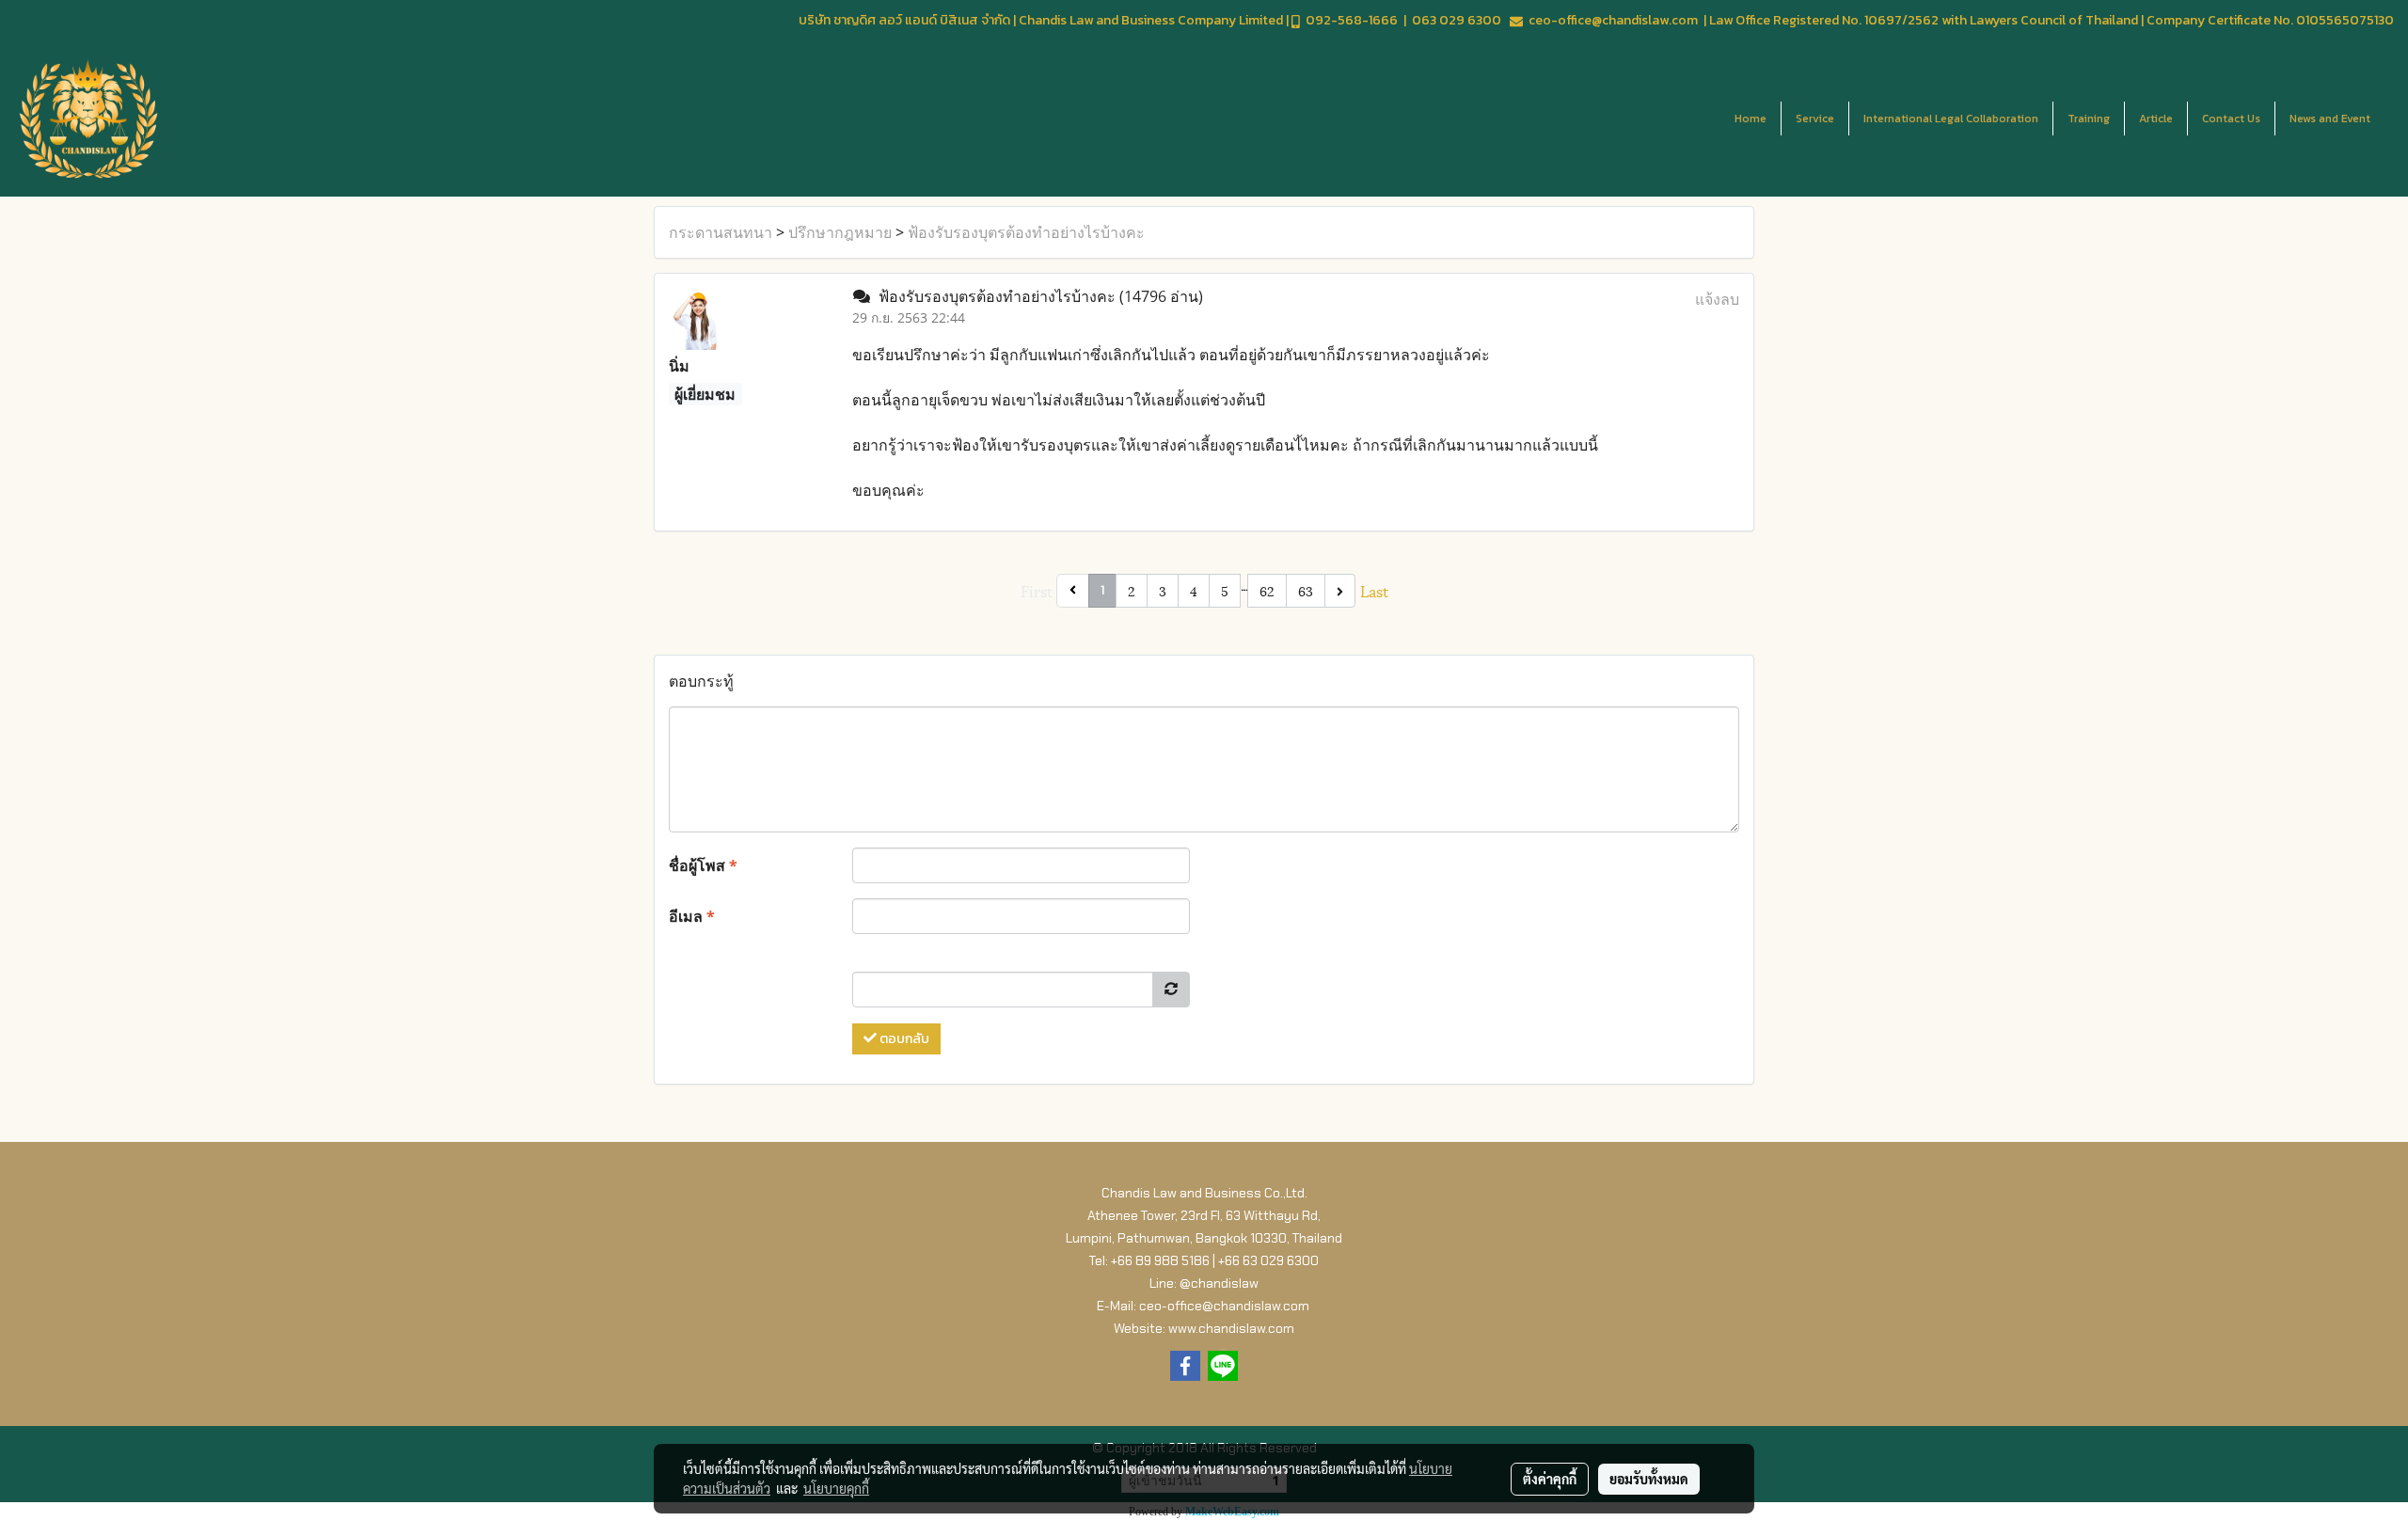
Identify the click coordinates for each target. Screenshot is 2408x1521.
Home (1751, 119)
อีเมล (692, 916)
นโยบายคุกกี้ (836, 1488)
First (1037, 590)
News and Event (2330, 119)
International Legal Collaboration (1951, 119)
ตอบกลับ (903, 1039)
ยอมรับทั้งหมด (1649, 1479)
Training (2089, 119)
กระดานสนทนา (721, 232)
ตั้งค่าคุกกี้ (1550, 1479)
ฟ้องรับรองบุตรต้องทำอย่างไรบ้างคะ (1026, 232)
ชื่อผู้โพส (703, 865)
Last (1374, 590)
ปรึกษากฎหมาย (840, 232)
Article (2156, 119)
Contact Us (2231, 119)
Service (1815, 119)
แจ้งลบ (1717, 299)
